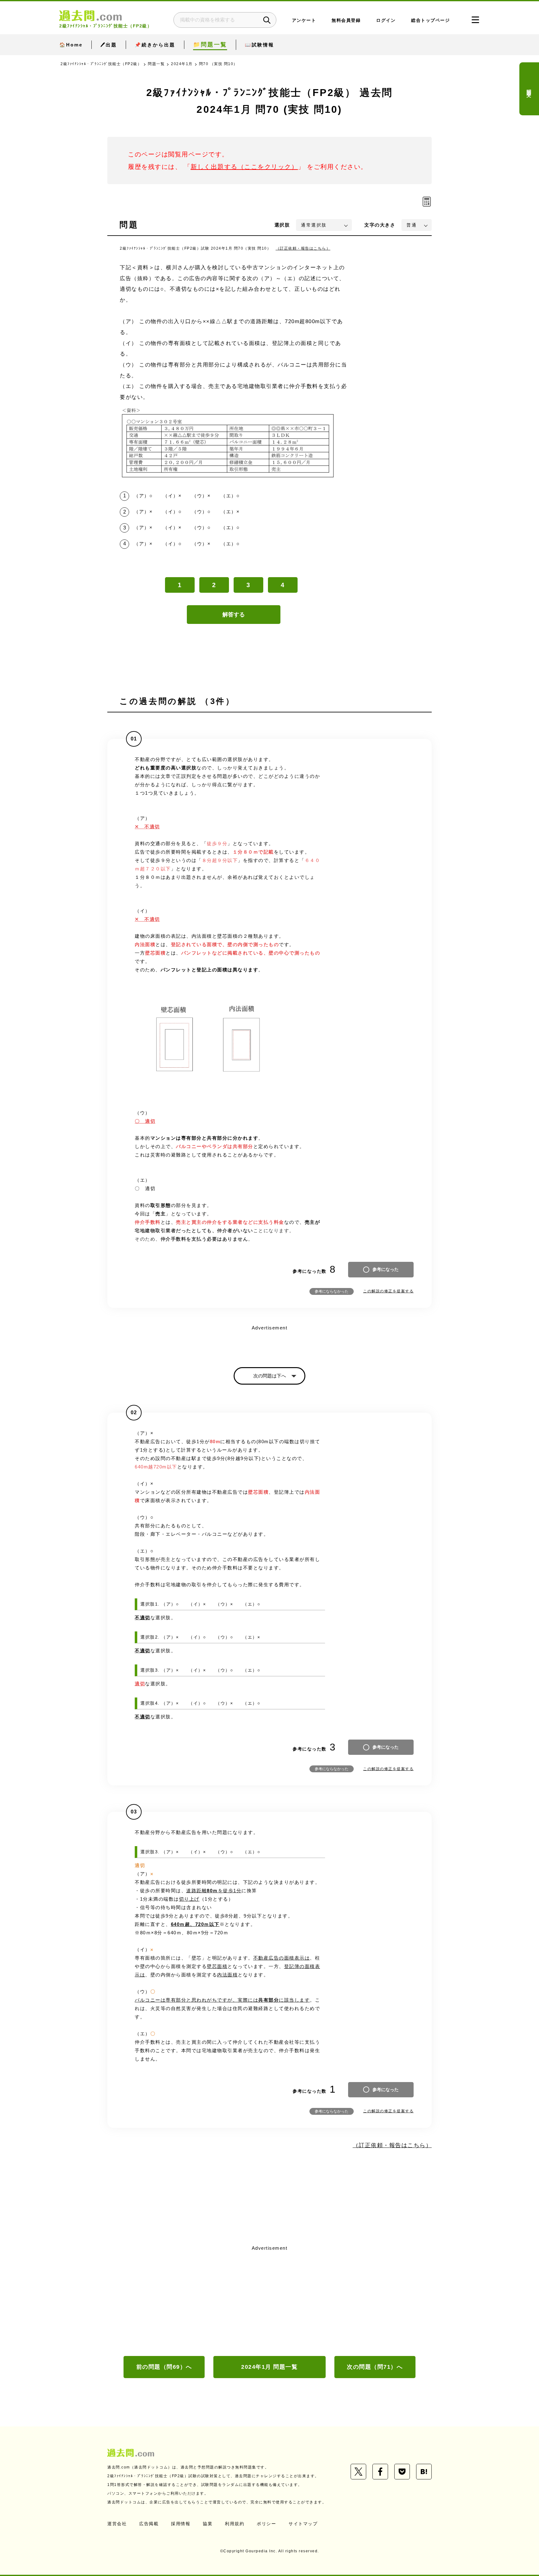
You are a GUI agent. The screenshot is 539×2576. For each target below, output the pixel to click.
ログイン (386, 20)
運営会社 (117, 2524)
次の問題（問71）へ (375, 2367)
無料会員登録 (346, 20)
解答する (234, 615)
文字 (380, 225)
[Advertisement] (269, 2300)
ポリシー (266, 2524)
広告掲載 (149, 2524)
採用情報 (181, 2524)
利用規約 (235, 2524)
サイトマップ (303, 2524)
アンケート (304, 20)
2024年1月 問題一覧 (269, 2367)
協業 (208, 2524)
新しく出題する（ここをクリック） (244, 167)
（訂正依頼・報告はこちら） (303, 248)
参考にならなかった (332, 1291)
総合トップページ (430, 20)
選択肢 (282, 225)
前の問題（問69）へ (164, 2367)
